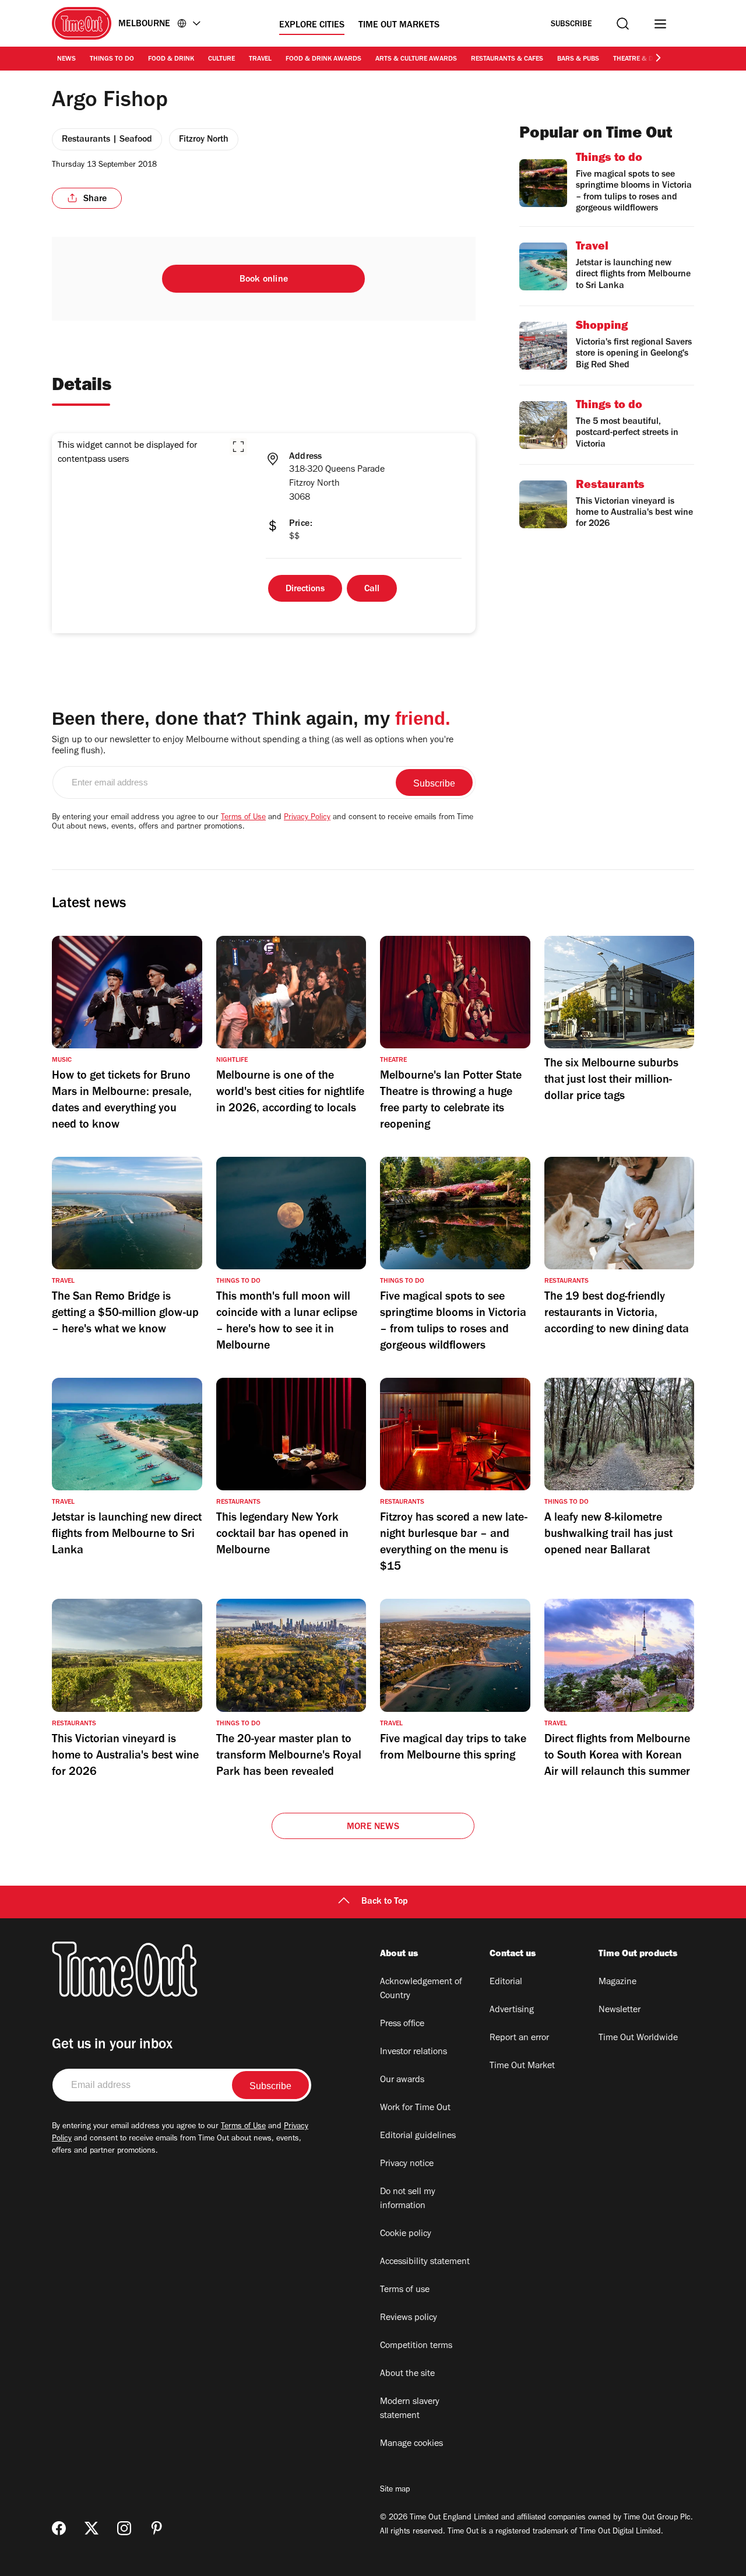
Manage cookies (411, 2444)
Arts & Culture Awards (416, 59)
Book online (264, 280)
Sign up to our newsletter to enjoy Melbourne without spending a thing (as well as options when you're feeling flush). (253, 746)
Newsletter (620, 2010)
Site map (395, 2490)
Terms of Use (243, 818)
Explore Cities (312, 26)
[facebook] (59, 2528)
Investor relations (414, 2052)
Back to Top (385, 1902)
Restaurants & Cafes (507, 59)
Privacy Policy (307, 818)
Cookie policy (406, 2234)
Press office (402, 2024)
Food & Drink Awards (323, 59)
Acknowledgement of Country (421, 1989)
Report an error (519, 2038)
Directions (305, 589)
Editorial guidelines (418, 2136)
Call (372, 589)
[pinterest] (157, 2528)
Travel (260, 59)
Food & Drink (171, 59)
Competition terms (416, 2346)
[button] (238, 447)
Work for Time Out (415, 2108)
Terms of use (405, 2290)
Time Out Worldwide (638, 2038)
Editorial (506, 1982)
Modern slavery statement (410, 2409)
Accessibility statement (425, 2262)
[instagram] (124, 2528)
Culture (221, 59)
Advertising (512, 2010)
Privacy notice (407, 2164)
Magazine (617, 1982)
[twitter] (92, 2528)
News (66, 59)
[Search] (623, 24)
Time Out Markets (399, 26)
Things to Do (112, 59)
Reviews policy (409, 2318)
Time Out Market (522, 2066)
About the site (407, 2374)
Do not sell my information (408, 2199)
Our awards (402, 2080)
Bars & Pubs (578, 59)
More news (373, 1827)
